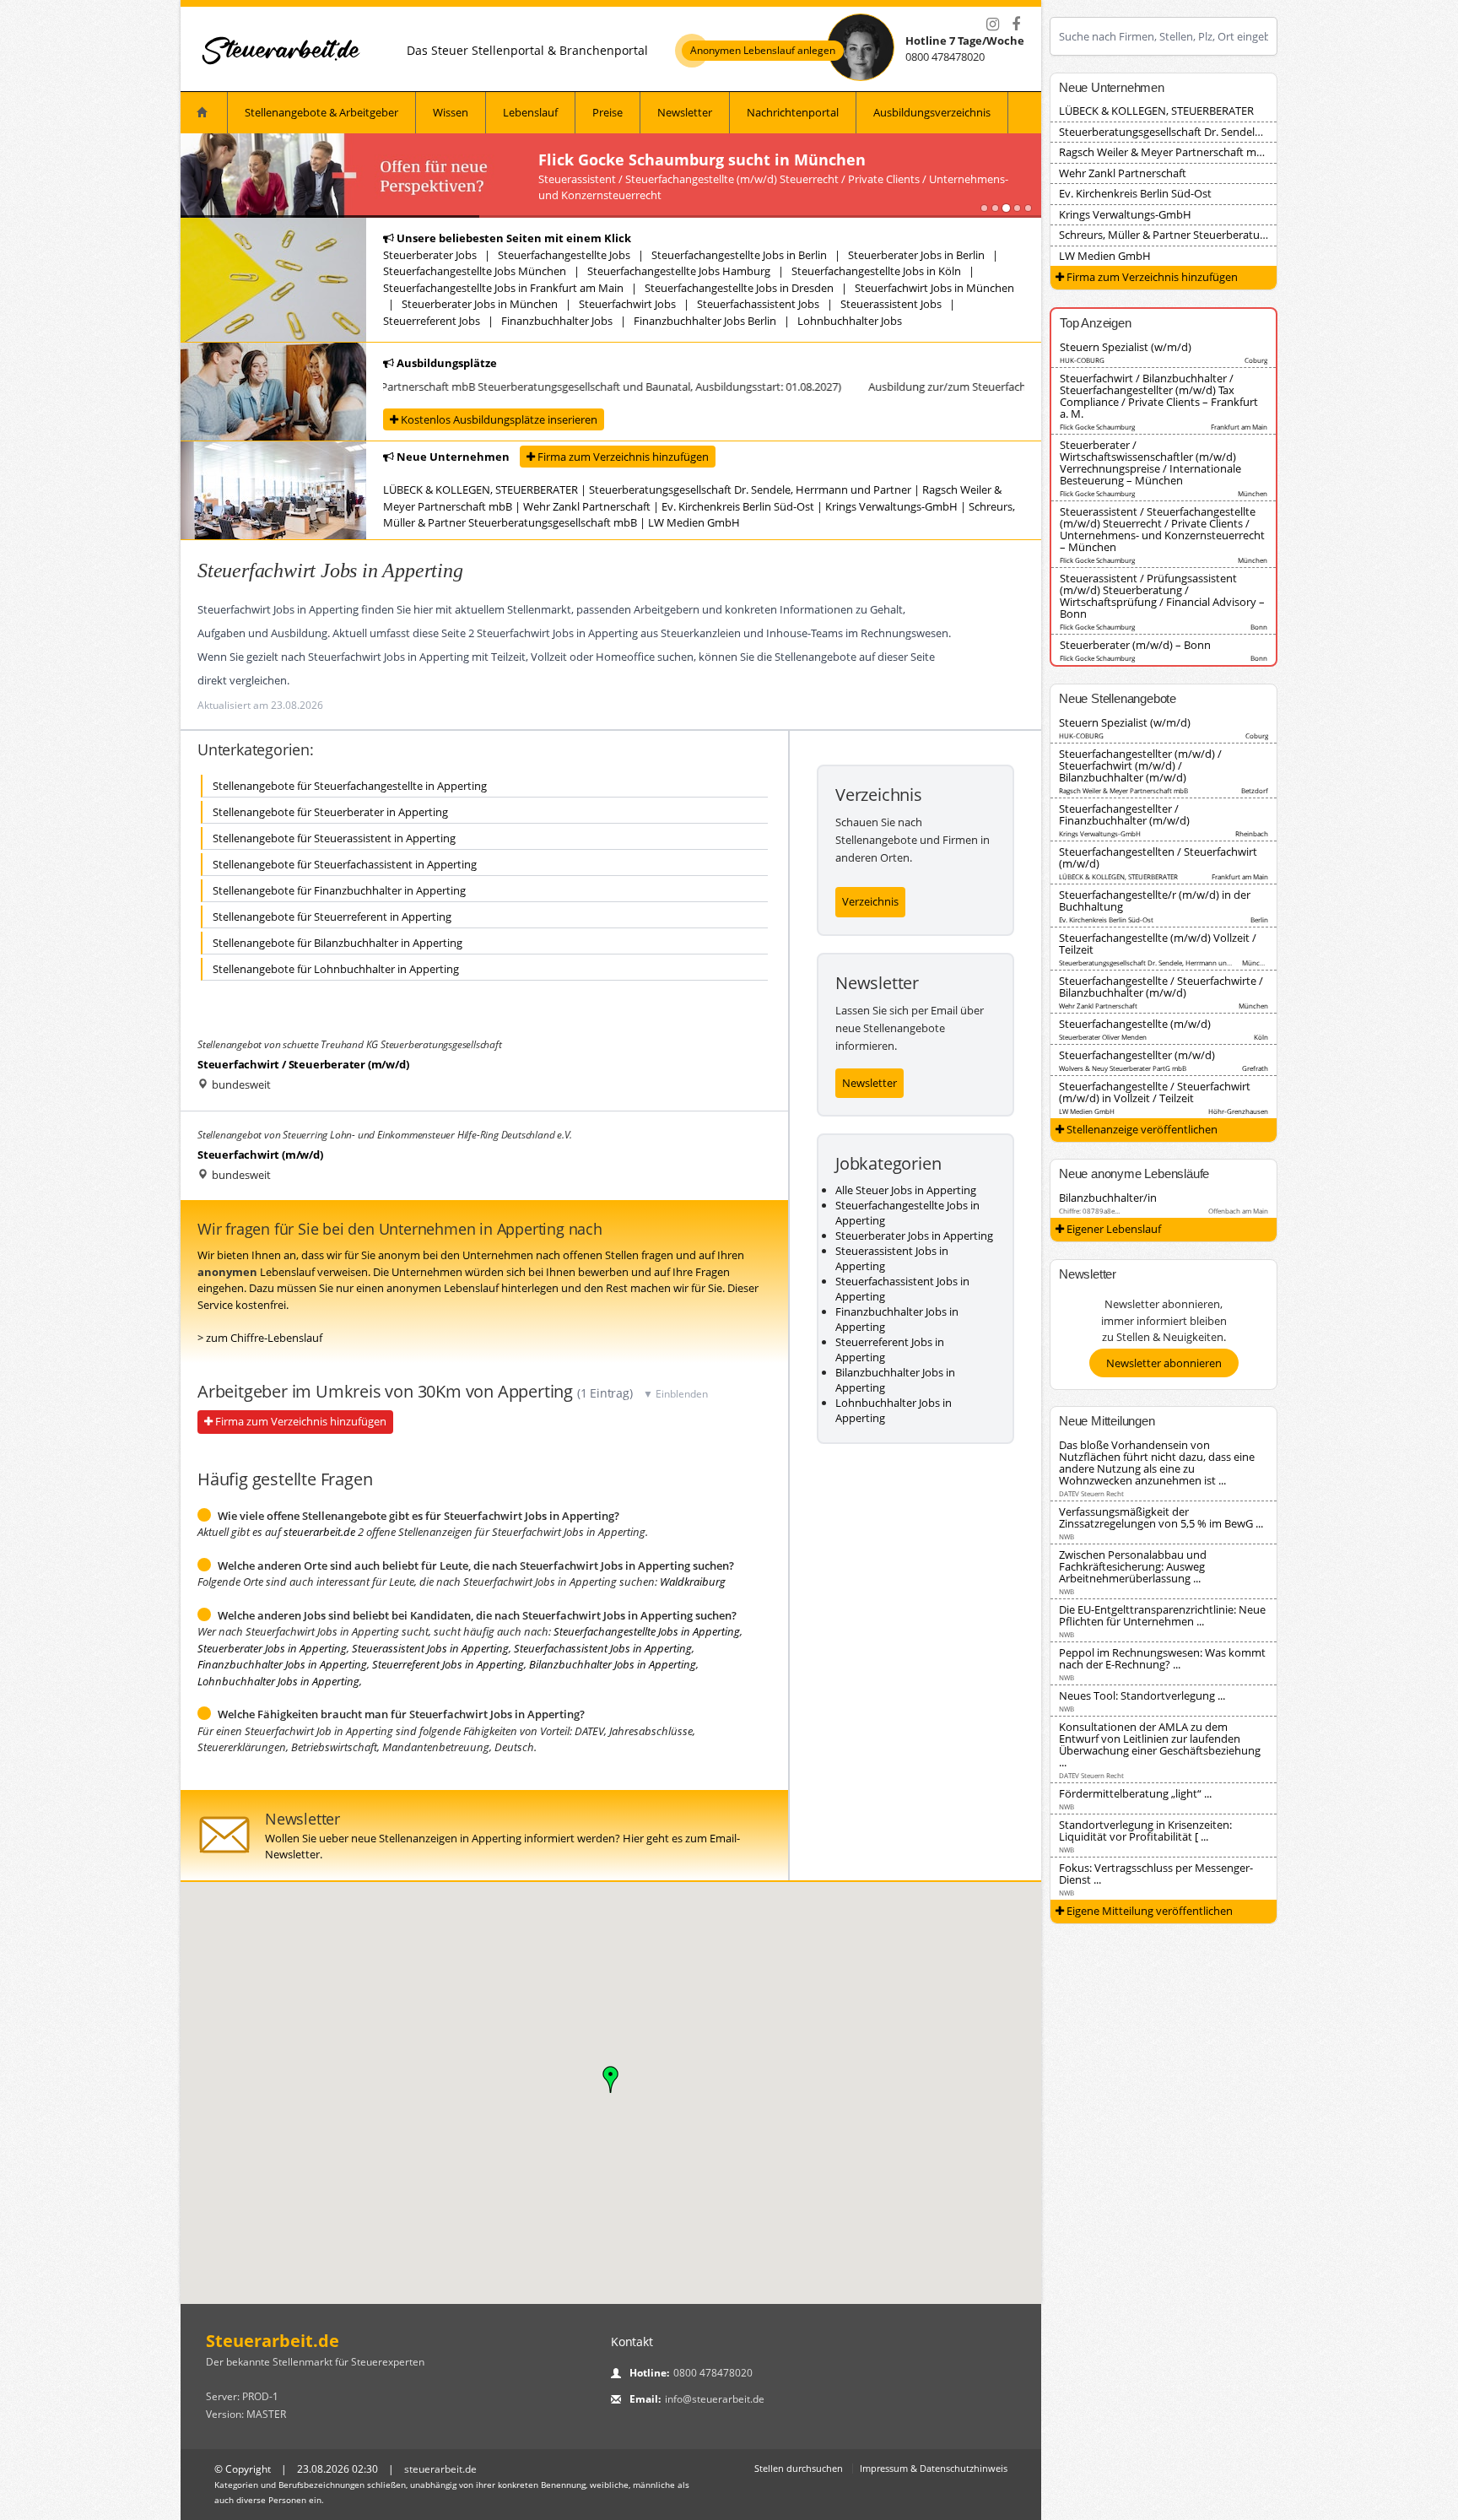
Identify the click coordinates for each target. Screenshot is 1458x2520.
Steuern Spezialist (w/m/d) (1126, 347)
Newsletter (685, 112)
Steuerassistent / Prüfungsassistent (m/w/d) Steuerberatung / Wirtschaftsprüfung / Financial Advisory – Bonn (1162, 596)
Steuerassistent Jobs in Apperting (430, 1648)
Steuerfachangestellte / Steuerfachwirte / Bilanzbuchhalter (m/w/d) (1161, 987)
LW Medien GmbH (694, 522)
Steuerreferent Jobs (432, 321)
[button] (611, 2079)
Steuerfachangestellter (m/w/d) (1137, 1055)
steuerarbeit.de (319, 1532)
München (1253, 493)
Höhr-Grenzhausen (1238, 1111)
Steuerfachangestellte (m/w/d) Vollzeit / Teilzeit (1158, 944)
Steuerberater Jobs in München (480, 304)
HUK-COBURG (1082, 360)
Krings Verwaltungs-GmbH (891, 506)
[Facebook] (1016, 24)
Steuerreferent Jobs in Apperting (448, 1664)
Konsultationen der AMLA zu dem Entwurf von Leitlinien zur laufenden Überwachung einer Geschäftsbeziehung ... (1160, 1744)
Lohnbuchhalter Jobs (850, 321)
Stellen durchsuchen (799, 2468)
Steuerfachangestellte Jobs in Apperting (647, 1631)
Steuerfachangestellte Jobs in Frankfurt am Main (503, 288)
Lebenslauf (530, 112)
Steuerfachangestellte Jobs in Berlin (739, 255)
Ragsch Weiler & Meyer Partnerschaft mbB (1164, 152)
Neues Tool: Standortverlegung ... (1142, 1695)
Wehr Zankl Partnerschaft (587, 506)
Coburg (1256, 360)
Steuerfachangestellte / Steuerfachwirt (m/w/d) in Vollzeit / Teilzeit (1155, 1092)
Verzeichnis (870, 901)
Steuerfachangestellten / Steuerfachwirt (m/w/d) (1158, 857)
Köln (1261, 1037)
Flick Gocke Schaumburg (1097, 427)
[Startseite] (282, 50)
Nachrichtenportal (793, 112)
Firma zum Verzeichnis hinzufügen (622, 457)
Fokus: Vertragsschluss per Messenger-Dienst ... (1156, 1874)
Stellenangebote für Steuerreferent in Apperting (332, 917)
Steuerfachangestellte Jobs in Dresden (739, 288)
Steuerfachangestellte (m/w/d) (1135, 1024)
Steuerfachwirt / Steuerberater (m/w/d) (303, 1064)
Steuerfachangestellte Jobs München (475, 271)
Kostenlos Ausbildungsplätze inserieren (498, 419)
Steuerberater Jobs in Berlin (916, 255)
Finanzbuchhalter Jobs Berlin (705, 321)
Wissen (451, 112)
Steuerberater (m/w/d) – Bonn (1135, 645)
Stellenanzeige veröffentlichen (1141, 1129)
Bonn (1259, 627)
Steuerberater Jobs (430, 255)
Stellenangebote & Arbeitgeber (321, 112)
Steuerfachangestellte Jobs (564, 255)
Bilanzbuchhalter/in (1108, 1198)
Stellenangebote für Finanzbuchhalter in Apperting (339, 890)
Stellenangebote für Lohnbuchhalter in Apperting (336, 969)
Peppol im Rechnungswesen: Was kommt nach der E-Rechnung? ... (1162, 1658)
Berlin (1259, 919)
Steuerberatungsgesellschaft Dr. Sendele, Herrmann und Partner (750, 489)
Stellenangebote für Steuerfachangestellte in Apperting (350, 786)
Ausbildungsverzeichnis (932, 112)
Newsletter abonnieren (1164, 1363)
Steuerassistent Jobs (891, 304)
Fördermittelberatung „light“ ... (1135, 1793)
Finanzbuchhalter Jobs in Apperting (282, 1664)
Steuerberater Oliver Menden (1103, 1037)
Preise (607, 112)
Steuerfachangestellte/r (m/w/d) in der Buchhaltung (1155, 900)
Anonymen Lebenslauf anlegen (763, 51)
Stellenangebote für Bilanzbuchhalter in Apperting (337, 943)
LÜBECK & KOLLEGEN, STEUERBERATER (481, 489)
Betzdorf (1255, 790)
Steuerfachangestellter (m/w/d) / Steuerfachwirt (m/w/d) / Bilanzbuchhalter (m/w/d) (1140, 765)
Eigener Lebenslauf (1112, 1229)
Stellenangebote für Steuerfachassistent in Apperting (345, 864)
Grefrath (1255, 1068)
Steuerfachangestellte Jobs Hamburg (679, 271)
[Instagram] (992, 24)
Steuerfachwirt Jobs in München (934, 288)
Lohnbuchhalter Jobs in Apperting (278, 1681)
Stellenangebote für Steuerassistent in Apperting (334, 838)
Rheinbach (1252, 833)
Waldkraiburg (693, 1582)
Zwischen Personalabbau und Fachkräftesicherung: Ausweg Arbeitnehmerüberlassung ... (1133, 1566)
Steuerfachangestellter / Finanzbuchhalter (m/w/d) (1124, 814)
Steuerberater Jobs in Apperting (272, 1648)
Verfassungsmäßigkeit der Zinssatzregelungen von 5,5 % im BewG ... (1161, 1517)
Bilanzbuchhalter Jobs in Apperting (613, 1664)
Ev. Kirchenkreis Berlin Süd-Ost (738, 506)
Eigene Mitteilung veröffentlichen (1148, 1911)
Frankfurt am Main (1239, 427)
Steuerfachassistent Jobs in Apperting (603, 1648)
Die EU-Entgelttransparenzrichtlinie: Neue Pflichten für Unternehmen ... (1162, 1615)
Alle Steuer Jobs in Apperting (906, 1190)
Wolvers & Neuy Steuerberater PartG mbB (1123, 1068)
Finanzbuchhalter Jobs (557, 321)
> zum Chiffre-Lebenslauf (260, 1338)
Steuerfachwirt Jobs (627, 304)
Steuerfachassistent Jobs (758, 304)
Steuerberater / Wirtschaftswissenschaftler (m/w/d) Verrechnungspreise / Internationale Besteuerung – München (1150, 462)
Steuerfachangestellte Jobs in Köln (876, 271)
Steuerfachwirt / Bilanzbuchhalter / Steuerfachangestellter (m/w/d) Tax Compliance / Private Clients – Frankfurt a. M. (1159, 396)
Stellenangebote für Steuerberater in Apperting (330, 812)
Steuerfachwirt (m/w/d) (260, 1155)
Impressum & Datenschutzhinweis (934, 2468)
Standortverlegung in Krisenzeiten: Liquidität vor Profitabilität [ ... (1145, 1831)
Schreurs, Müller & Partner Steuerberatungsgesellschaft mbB (1210, 235)
